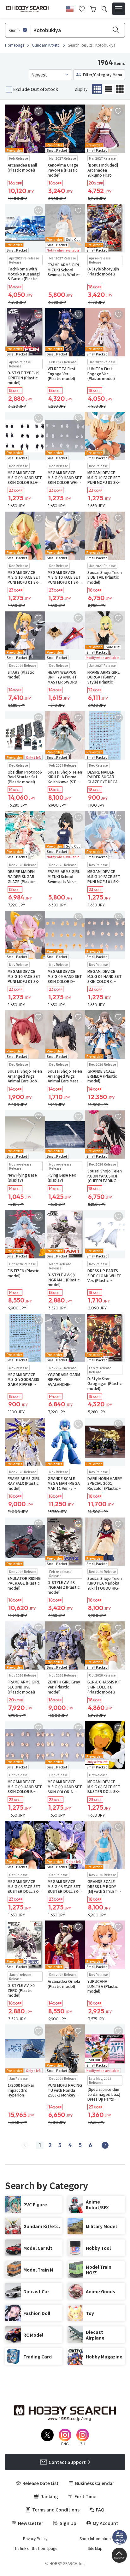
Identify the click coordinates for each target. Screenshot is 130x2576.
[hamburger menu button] (119, 9)
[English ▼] (70, 8)
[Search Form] (104, 9)
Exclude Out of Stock (36, 89)
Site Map (95, 2548)
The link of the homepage (35, 2548)
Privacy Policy (35, 2539)
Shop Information (95, 2539)
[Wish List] (82, 8)
